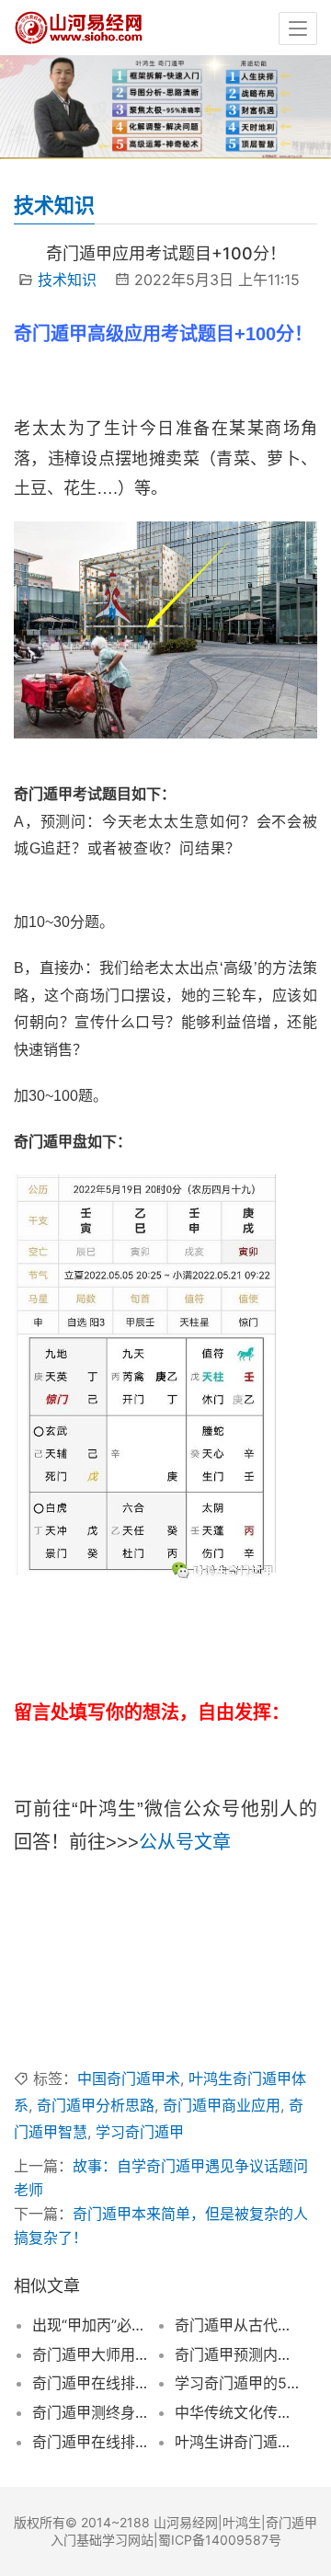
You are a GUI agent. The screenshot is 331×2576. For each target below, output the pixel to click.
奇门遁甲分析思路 (96, 2105)
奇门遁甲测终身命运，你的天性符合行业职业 (95, 2412)
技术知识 (67, 280)
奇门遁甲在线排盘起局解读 (95, 2442)
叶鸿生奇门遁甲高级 (80, 2024)
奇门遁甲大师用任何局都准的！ (95, 2354)
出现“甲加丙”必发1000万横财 (95, 2325)
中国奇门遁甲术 (129, 2078)
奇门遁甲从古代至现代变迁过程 (237, 2325)
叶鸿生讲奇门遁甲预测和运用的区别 (237, 2442)
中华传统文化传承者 (237, 2412)
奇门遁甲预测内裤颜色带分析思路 (237, 2354)
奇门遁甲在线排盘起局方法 (95, 2383)
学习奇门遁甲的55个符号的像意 (237, 2383)
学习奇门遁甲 (140, 2132)
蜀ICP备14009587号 (220, 2540)
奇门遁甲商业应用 (222, 2105)
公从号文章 (185, 1842)
